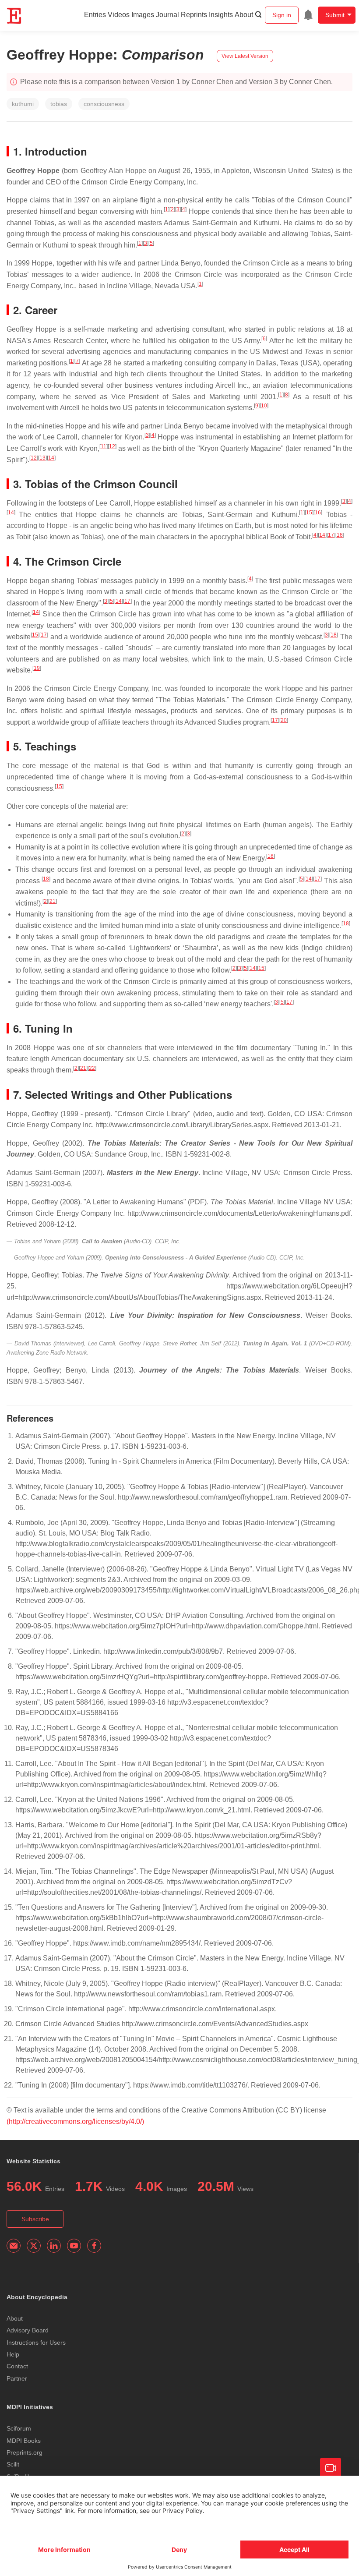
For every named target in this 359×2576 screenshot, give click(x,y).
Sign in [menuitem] (282, 15)
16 (318, 513)
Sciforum (19, 2428)
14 (51, 458)
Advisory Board (28, 2330)
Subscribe (35, 2219)
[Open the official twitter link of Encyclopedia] (34, 2246)
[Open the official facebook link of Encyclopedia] (94, 2246)
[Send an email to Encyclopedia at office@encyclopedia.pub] (14, 2246)
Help (13, 2354)
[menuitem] (308, 15)
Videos (119, 15)
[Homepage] (14, 16)
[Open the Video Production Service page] (331, 2468)
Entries (95, 15)
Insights (221, 15)
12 (112, 446)
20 (284, 720)
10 (264, 406)
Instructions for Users (36, 2342)
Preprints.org (25, 2452)
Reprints (194, 15)
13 (42, 458)
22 (92, 1068)
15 (309, 513)
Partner (17, 2378)
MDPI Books (24, 2441)
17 (331, 535)
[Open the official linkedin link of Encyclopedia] (54, 2246)
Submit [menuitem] (335, 15)
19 (37, 668)
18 (340, 535)
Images (143, 15)
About (244, 15)
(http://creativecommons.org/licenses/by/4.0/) (75, 2121)
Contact (17, 2366)
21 (53, 901)
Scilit (13, 2464)
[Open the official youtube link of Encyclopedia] (74, 2246)
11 (104, 446)
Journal (167, 15)
